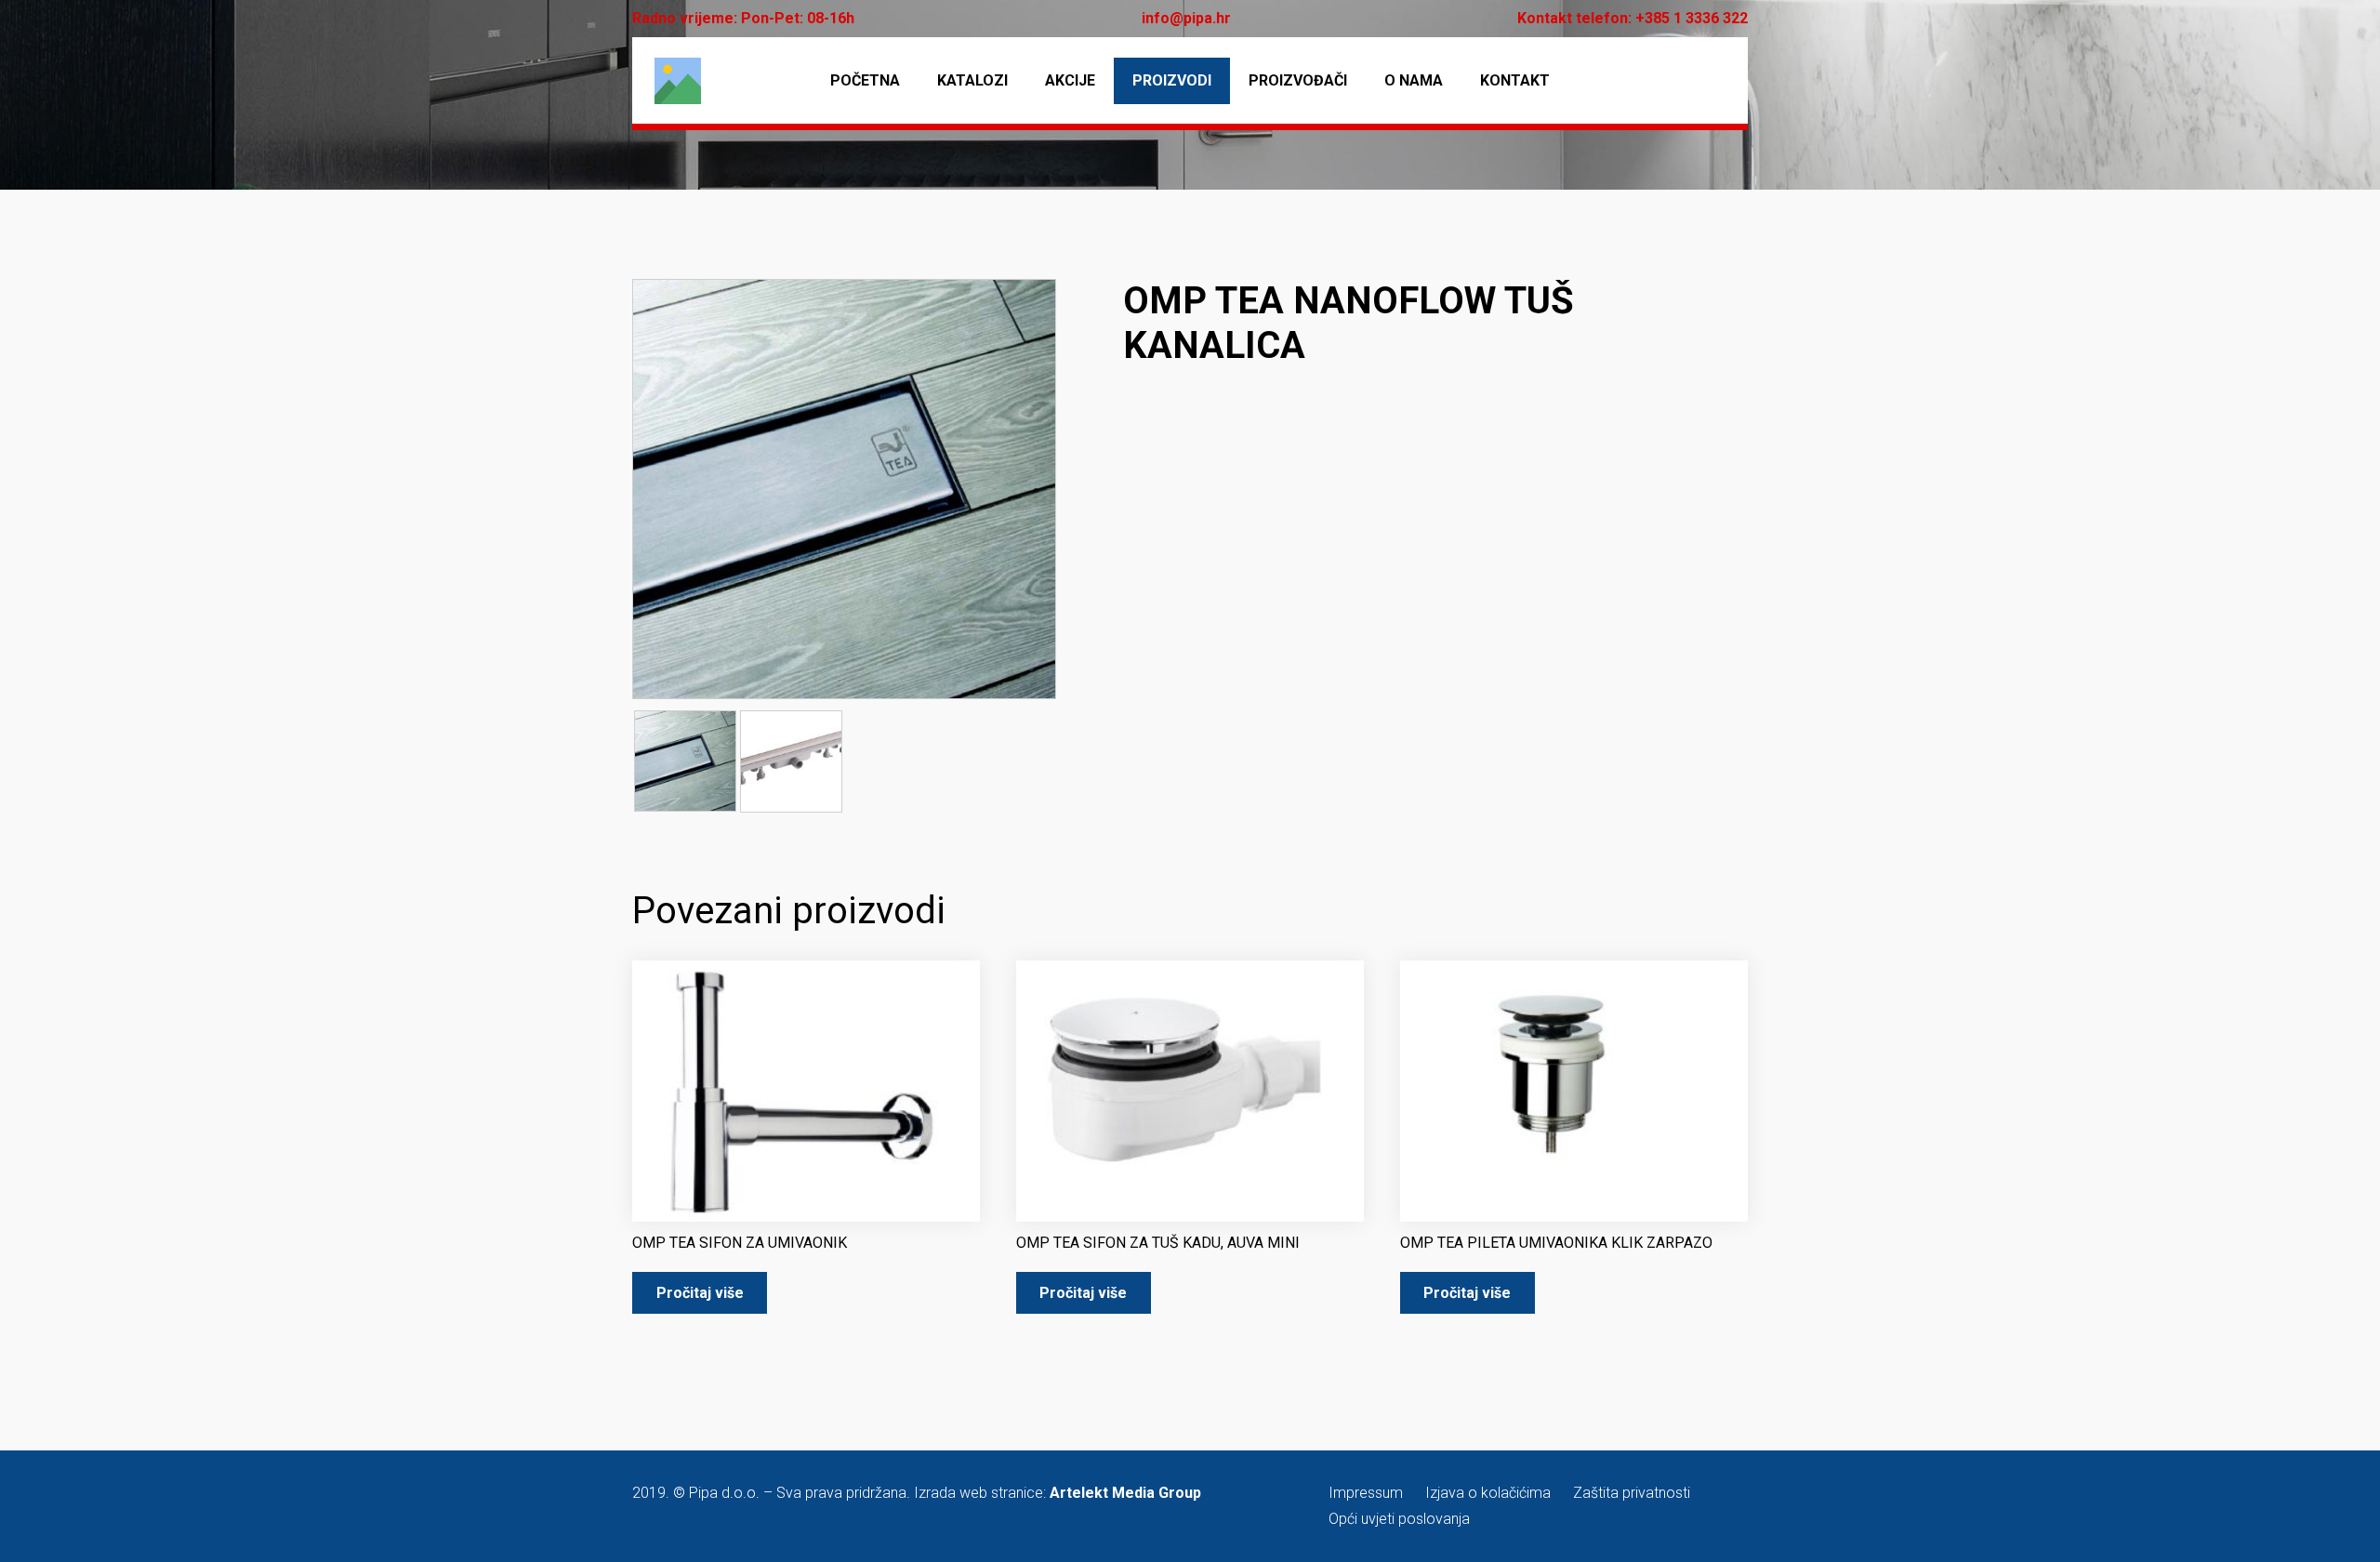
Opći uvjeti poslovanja (1399, 1519)
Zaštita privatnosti (1632, 1493)
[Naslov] (678, 81)
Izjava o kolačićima (1488, 1493)
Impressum (1366, 1493)
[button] (1026, 309)
